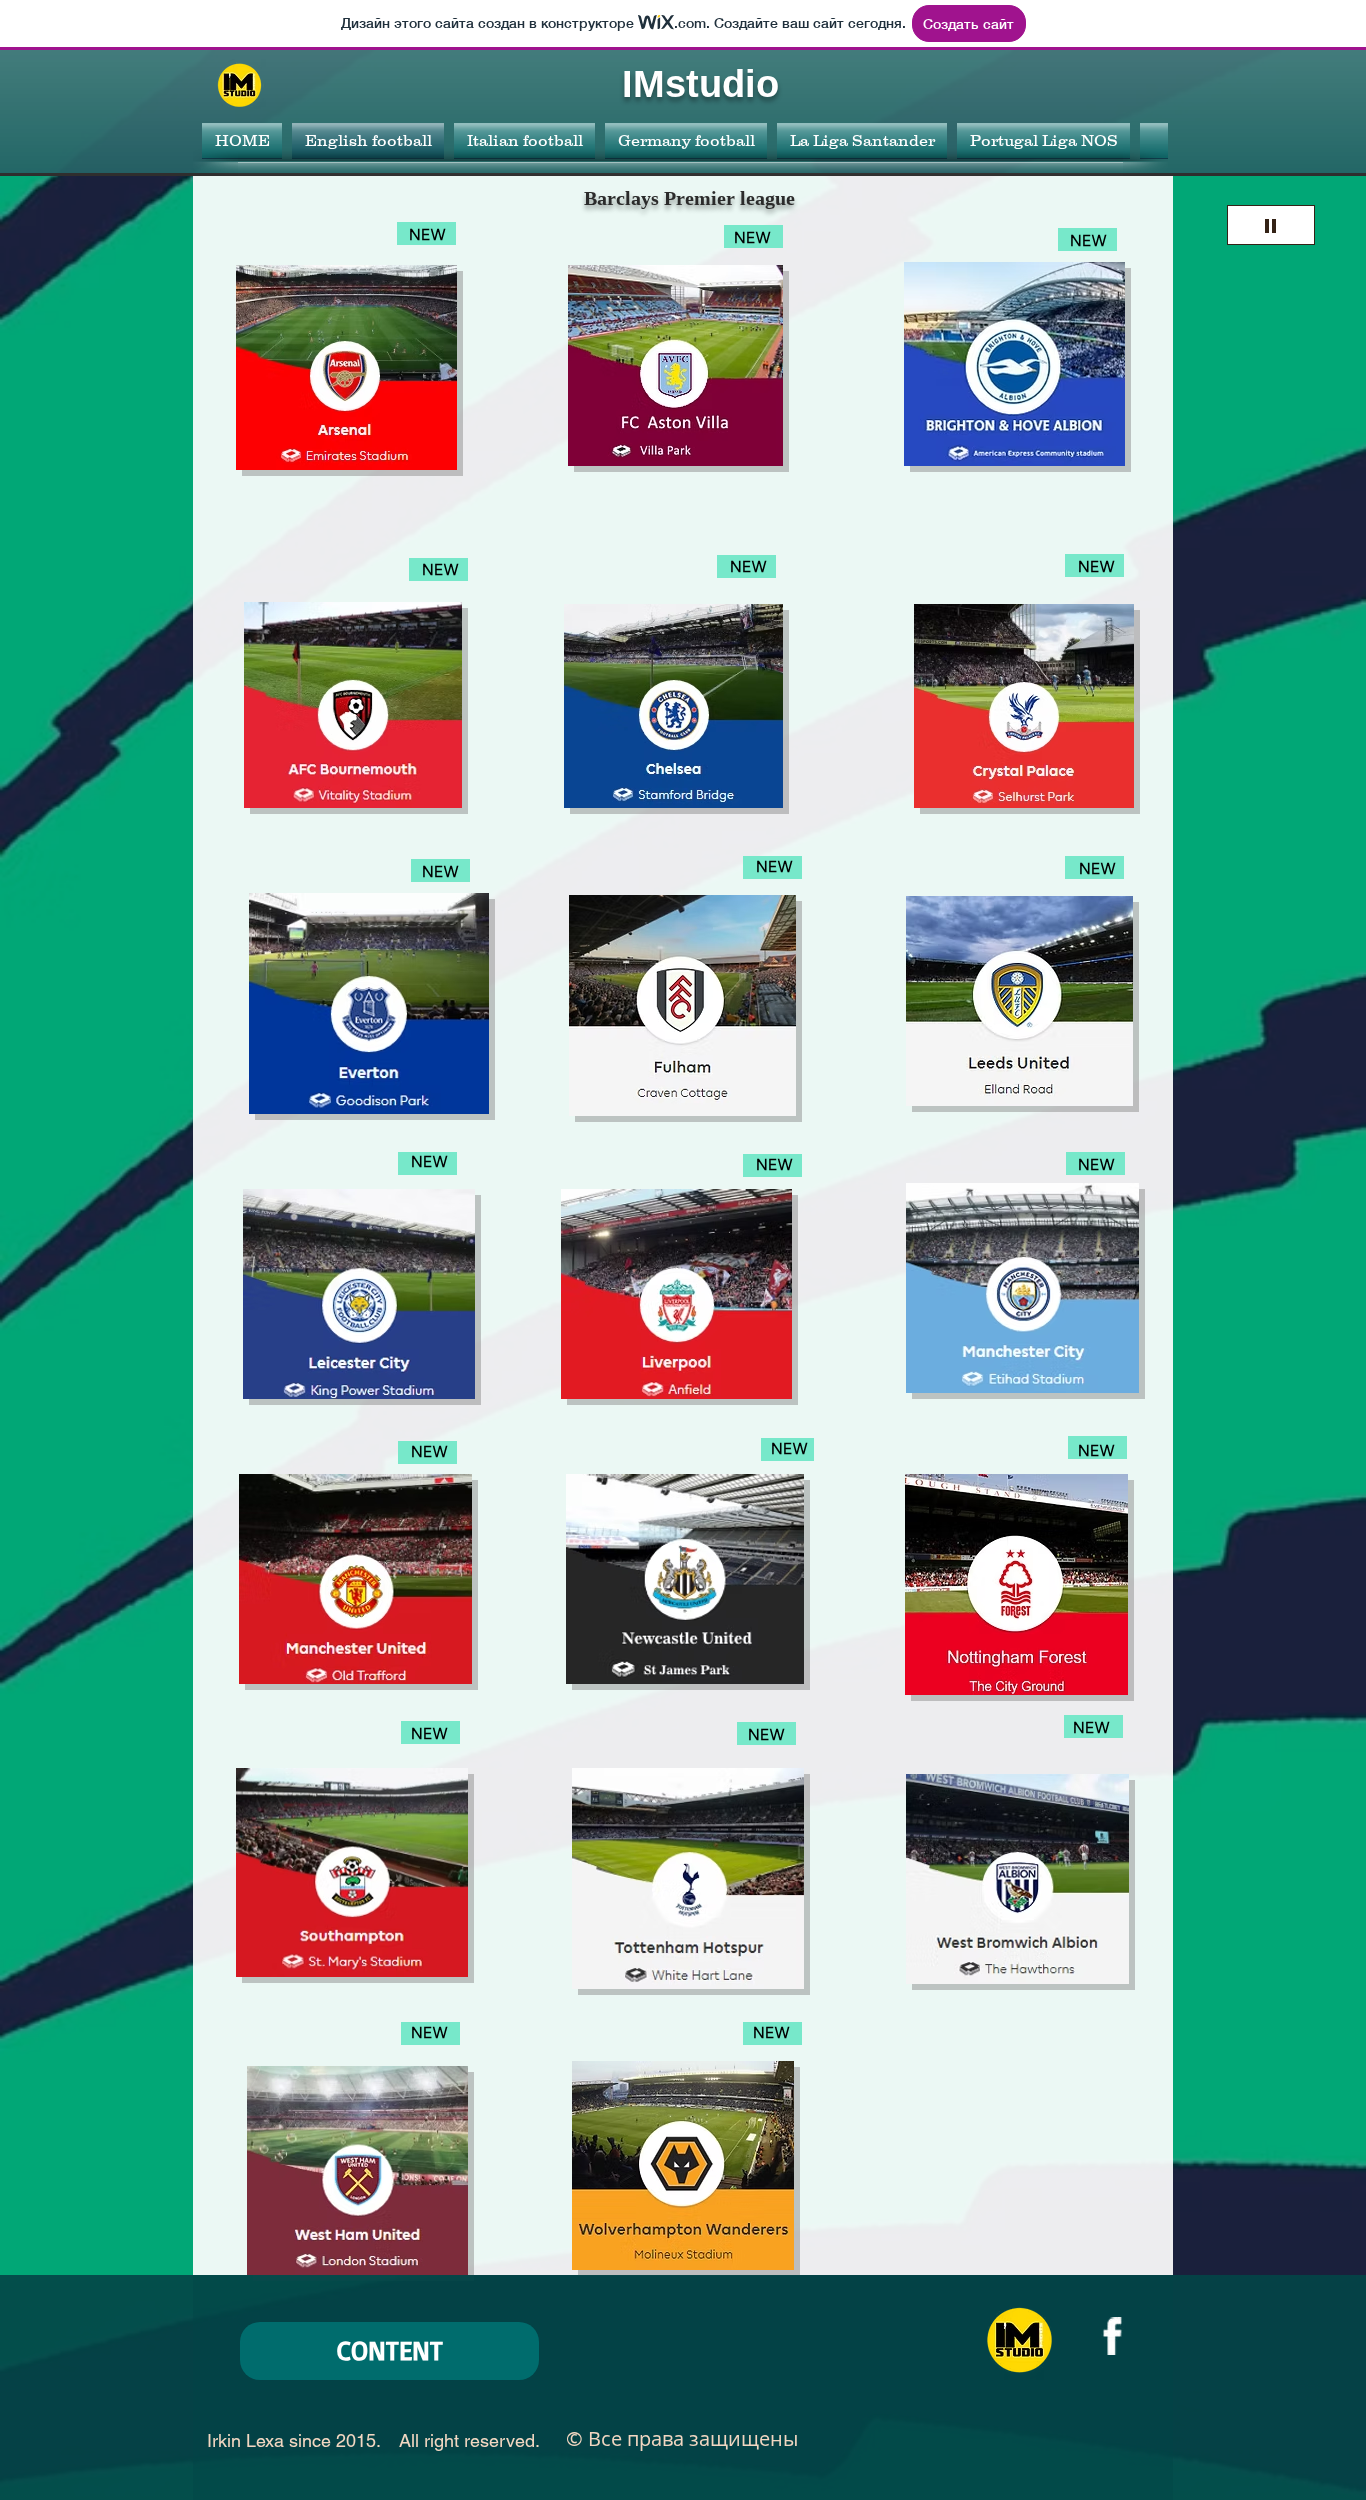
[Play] (1271, 225)
